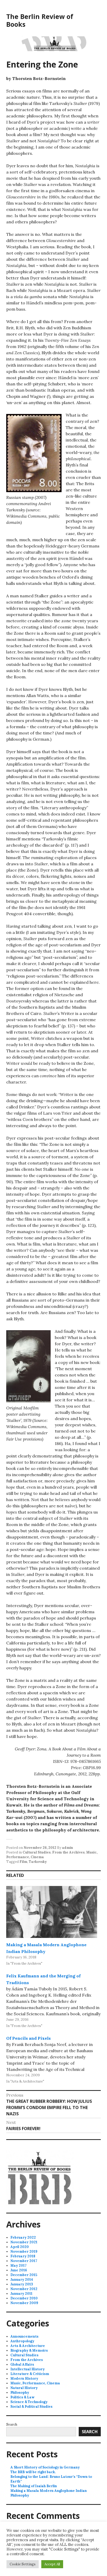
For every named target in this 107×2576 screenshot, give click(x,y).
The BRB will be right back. (33, 2472)
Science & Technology (29, 2402)
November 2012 (24, 2289)
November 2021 (24, 2242)
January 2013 (22, 2284)
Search (12, 2424)
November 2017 (24, 2261)
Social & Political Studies (31, 2407)
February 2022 (23, 2237)
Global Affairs (22, 2364)
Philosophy (20, 2393)
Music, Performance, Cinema (35, 2383)
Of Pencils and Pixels (28, 2038)
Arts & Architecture (28, 2346)
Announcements (24, 2336)
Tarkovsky (38, 1862)
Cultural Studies (37, 1852)
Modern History (24, 2378)
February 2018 (23, 2256)
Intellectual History (28, 2369)
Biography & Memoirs (29, 2350)
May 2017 (18, 2266)
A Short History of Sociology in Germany (45, 2467)
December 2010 (24, 2298)
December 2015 (24, 2275)
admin (68, 1848)
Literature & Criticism (30, 2374)
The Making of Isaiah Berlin (34, 2486)
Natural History (24, 2388)
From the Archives (68, 1852)
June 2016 (19, 2270)
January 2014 (22, 2280)
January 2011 (21, 2294)
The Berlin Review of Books (40, 20)
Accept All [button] (52, 2564)
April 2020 (20, 2247)
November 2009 (24, 2303)
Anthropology (22, 2341)
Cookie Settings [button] (23, 2564)
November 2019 (24, 2252)
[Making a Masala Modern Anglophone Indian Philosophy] (52, 1912)
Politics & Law (22, 2397)
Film (23, 1862)
